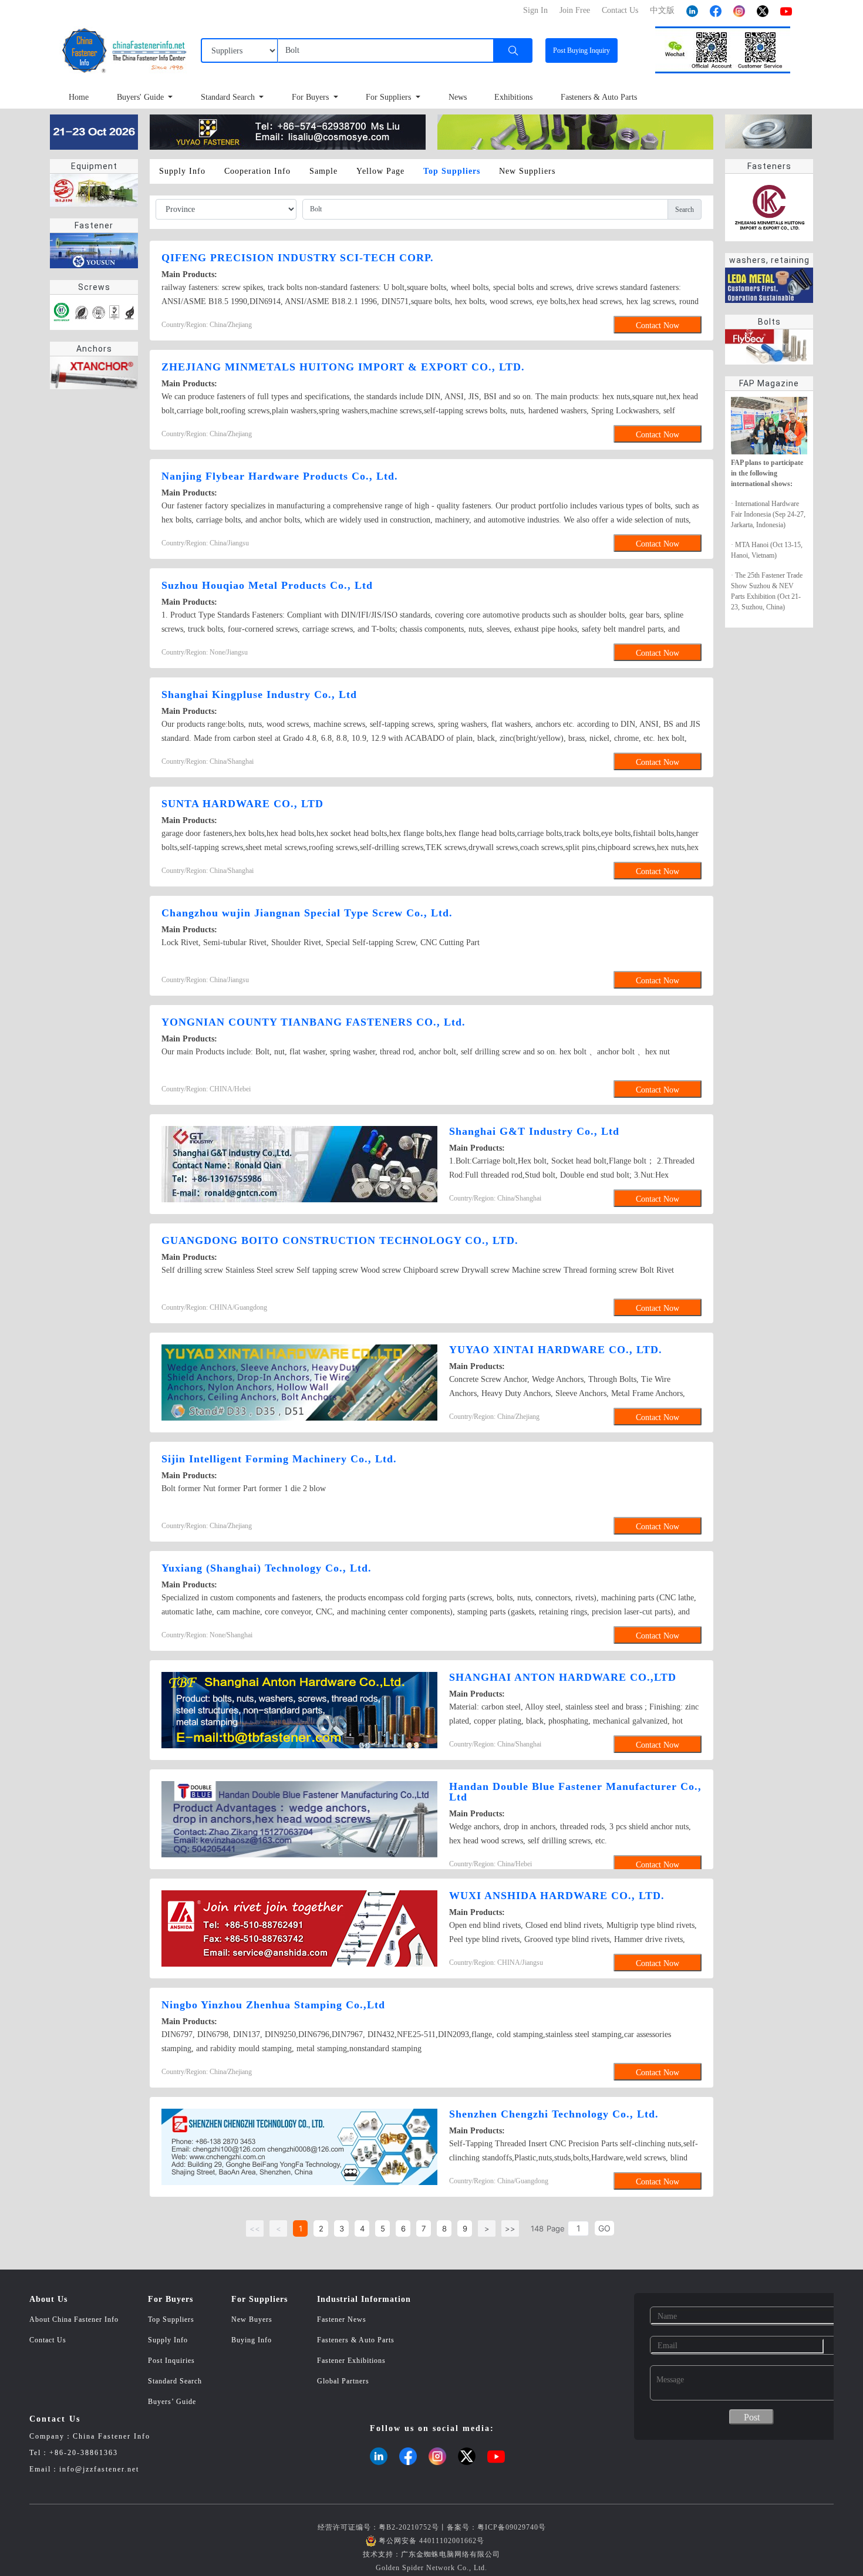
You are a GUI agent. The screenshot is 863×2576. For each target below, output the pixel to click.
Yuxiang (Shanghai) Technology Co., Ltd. (267, 1568)
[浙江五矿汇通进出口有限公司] (575, 131)
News (458, 97)
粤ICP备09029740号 (512, 2527)
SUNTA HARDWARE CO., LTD (242, 804)
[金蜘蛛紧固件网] (94, 131)
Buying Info (252, 2340)
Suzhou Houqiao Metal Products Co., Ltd (267, 585)
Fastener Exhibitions (351, 2361)
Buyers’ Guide (172, 2402)
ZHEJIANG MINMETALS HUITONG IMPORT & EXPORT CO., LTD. (343, 367)
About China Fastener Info (74, 2319)
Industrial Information (364, 2299)
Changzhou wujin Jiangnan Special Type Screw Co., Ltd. (307, 913)
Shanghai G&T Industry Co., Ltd (534, 1131)
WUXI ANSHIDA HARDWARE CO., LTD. (557, 1896)
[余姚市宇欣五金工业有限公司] (288, 131)
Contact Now (658, 326)
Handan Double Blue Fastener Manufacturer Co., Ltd (575, 1792)
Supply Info (168, 2340)
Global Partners (343, 2381)
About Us (48, 2299)
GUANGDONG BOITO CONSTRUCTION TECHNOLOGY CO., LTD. (340, 1240)
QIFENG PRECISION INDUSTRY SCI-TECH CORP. (298, 258)
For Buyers (311, 97)
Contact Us (48, 2340)
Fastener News (342, 2319)
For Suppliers (390, 97)
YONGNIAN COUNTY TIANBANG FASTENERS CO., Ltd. (313, 1022)
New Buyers (252, 2319)
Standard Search (229, 97)
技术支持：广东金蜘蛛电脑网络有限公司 (431, 2554)
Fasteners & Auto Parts (599, 97)
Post (581, 50)
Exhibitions (513, 97)
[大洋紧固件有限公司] (768, 131)
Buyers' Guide (141, 97)
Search (685, 210)
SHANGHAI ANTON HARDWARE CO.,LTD (563, 1677)
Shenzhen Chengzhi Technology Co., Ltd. (554, 2114)
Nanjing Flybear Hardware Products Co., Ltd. (280, 476)
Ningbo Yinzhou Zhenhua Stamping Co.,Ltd (273, 2005)
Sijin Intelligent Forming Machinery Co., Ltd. (279, 1459)
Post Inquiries (171, 2361)
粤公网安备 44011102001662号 (431, 2541)
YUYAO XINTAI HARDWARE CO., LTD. (556, 1350)
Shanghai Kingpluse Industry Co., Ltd (259, 694)
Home (79, 97)
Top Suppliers (171, 2319)
